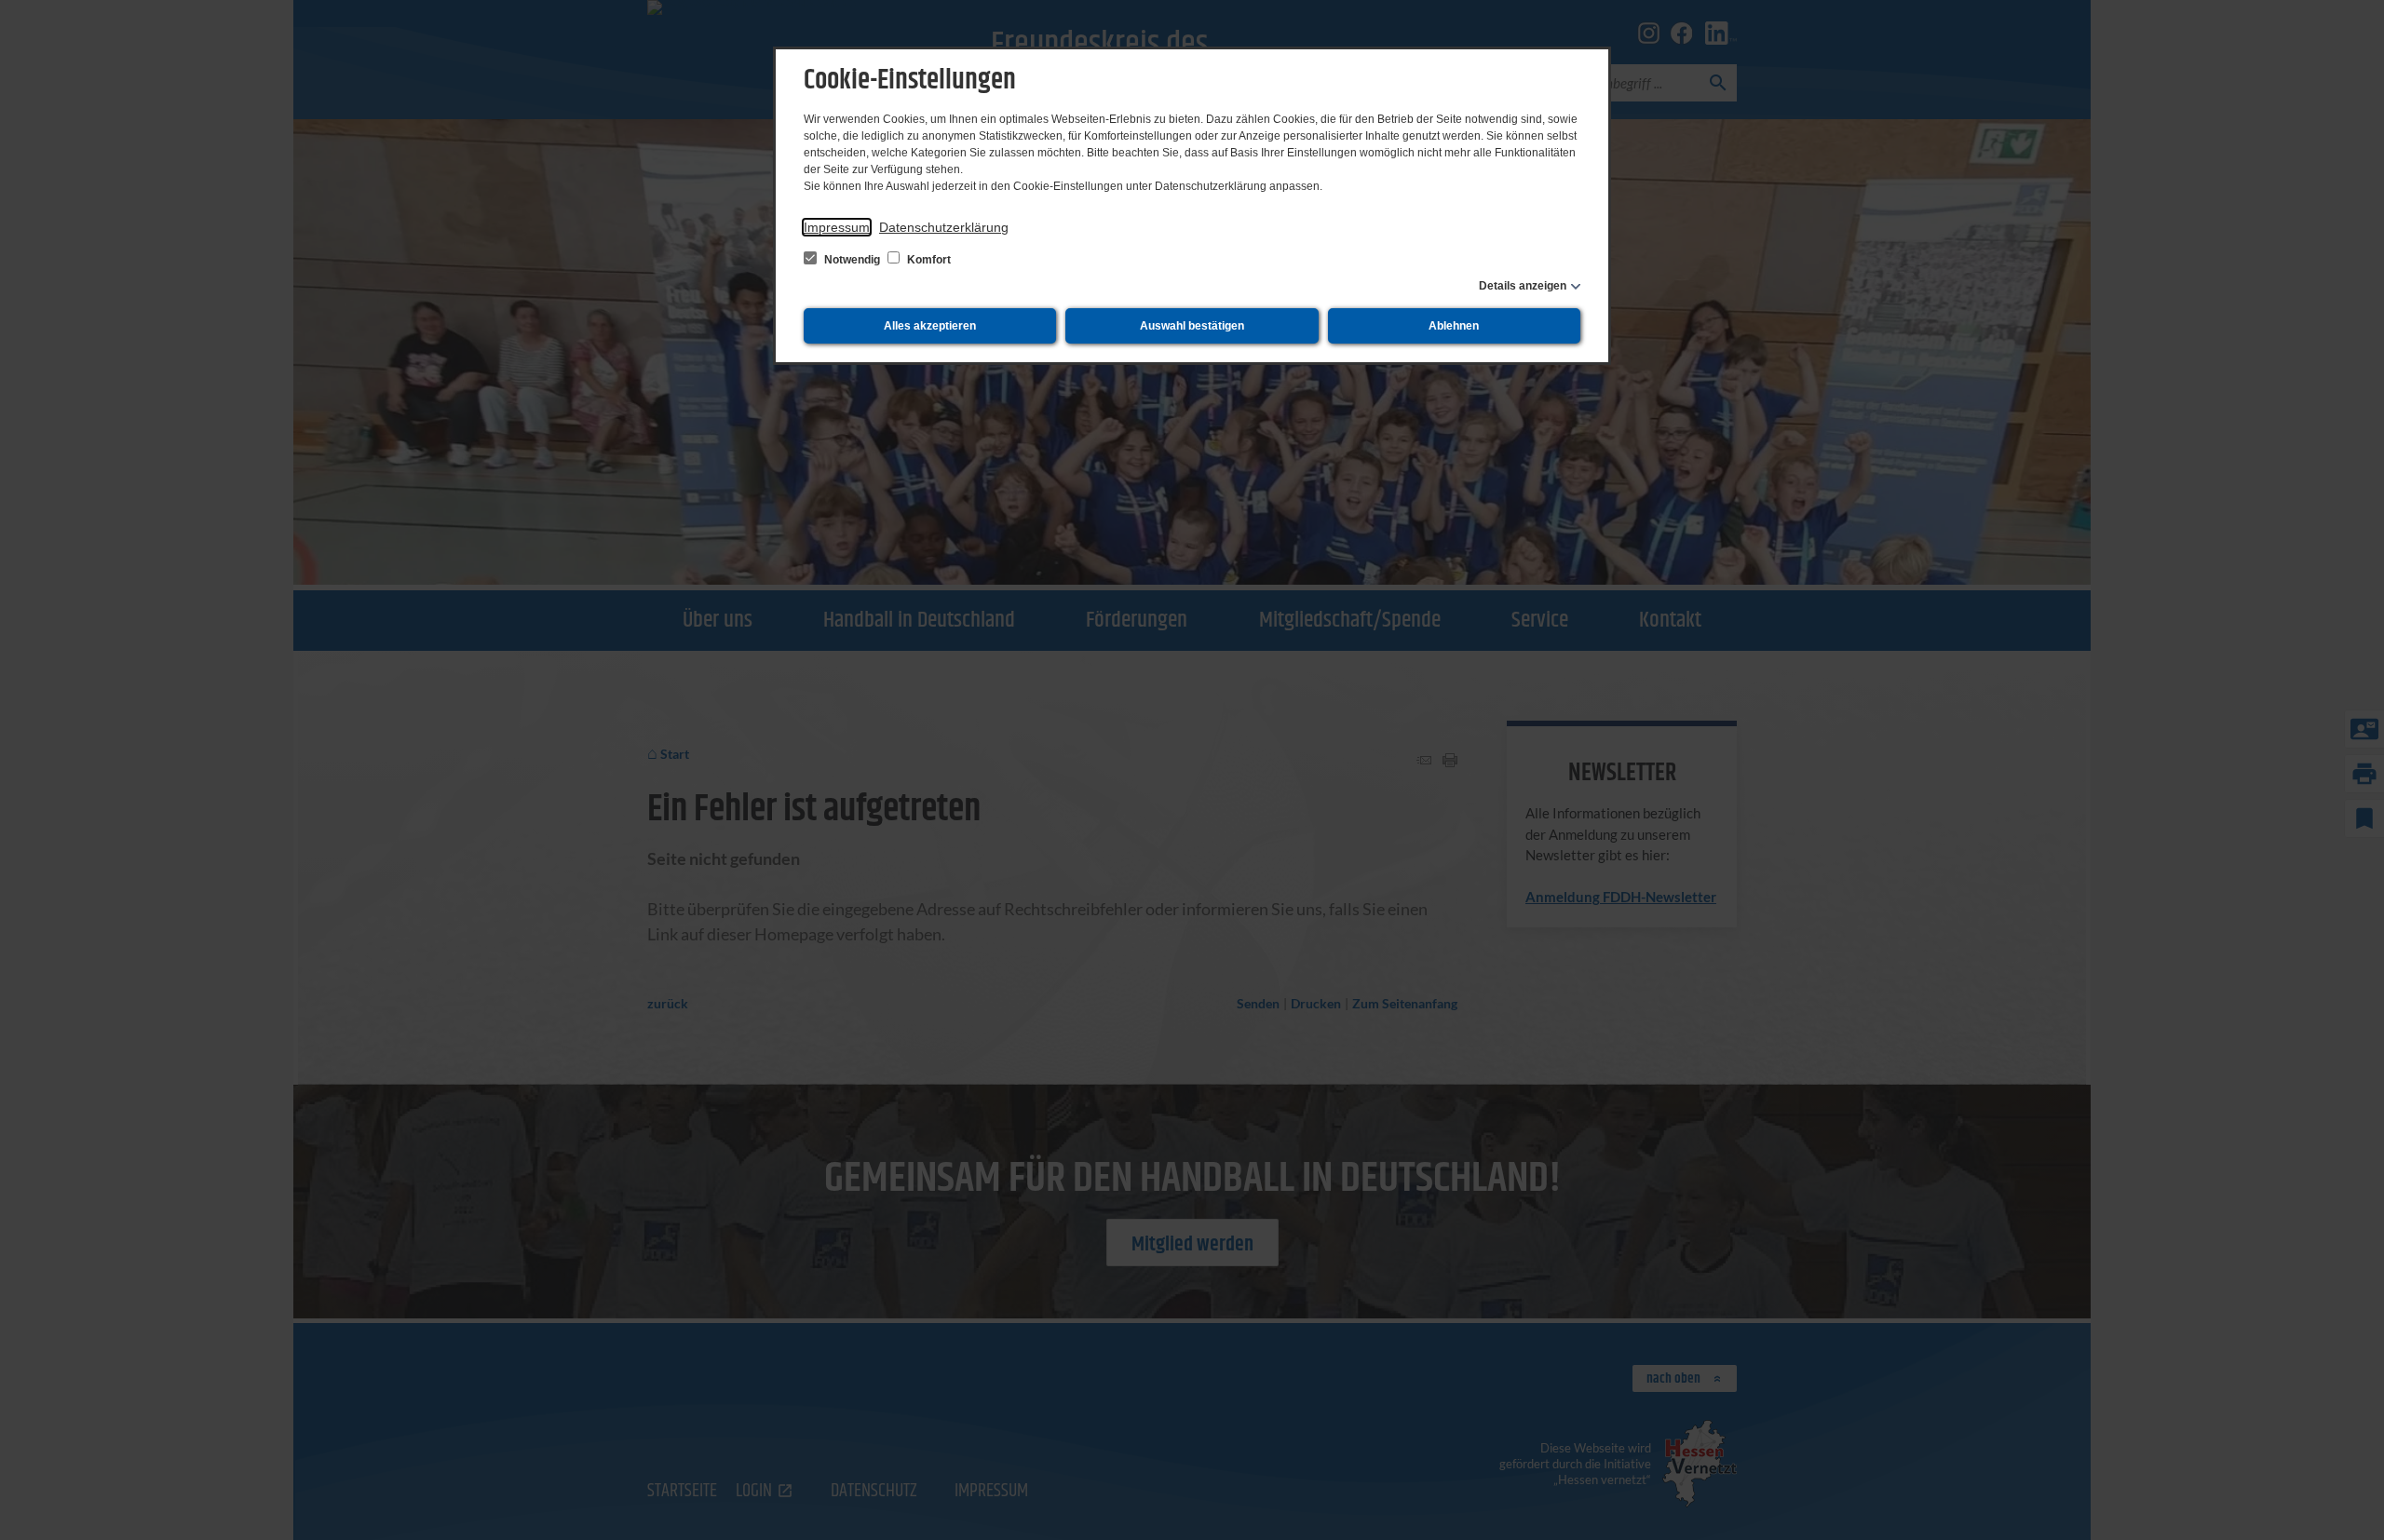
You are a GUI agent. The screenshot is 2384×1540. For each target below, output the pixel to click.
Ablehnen (1454, 326)
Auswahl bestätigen (1192, 326)
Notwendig (852, 260)
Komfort (928, 260)
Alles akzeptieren (930, 326)
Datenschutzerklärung (944, 227)
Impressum (837, 227)
